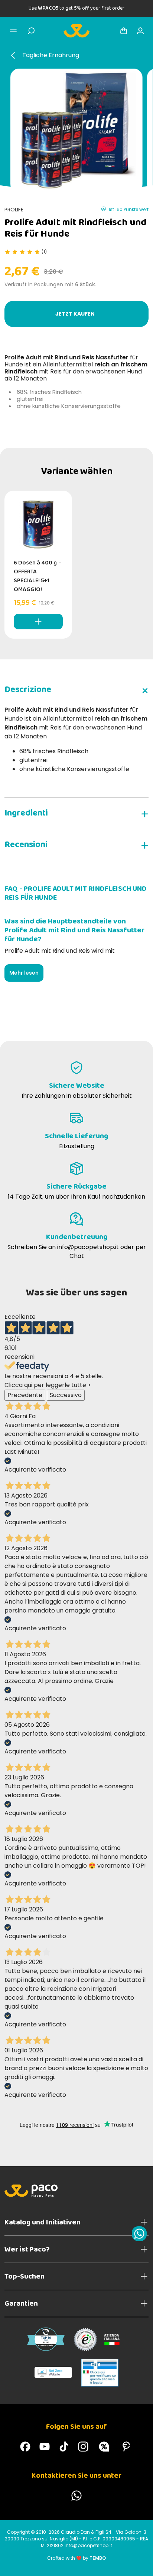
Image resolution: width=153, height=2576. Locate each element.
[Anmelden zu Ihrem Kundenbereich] (140, 31)
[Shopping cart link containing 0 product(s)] (124, 31)
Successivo (66, 1395)
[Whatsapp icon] (139, 2234)
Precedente (25, 1395)
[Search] (31, 31)
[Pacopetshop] (25, 2447)
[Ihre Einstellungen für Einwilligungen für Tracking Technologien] (140, 2563)
